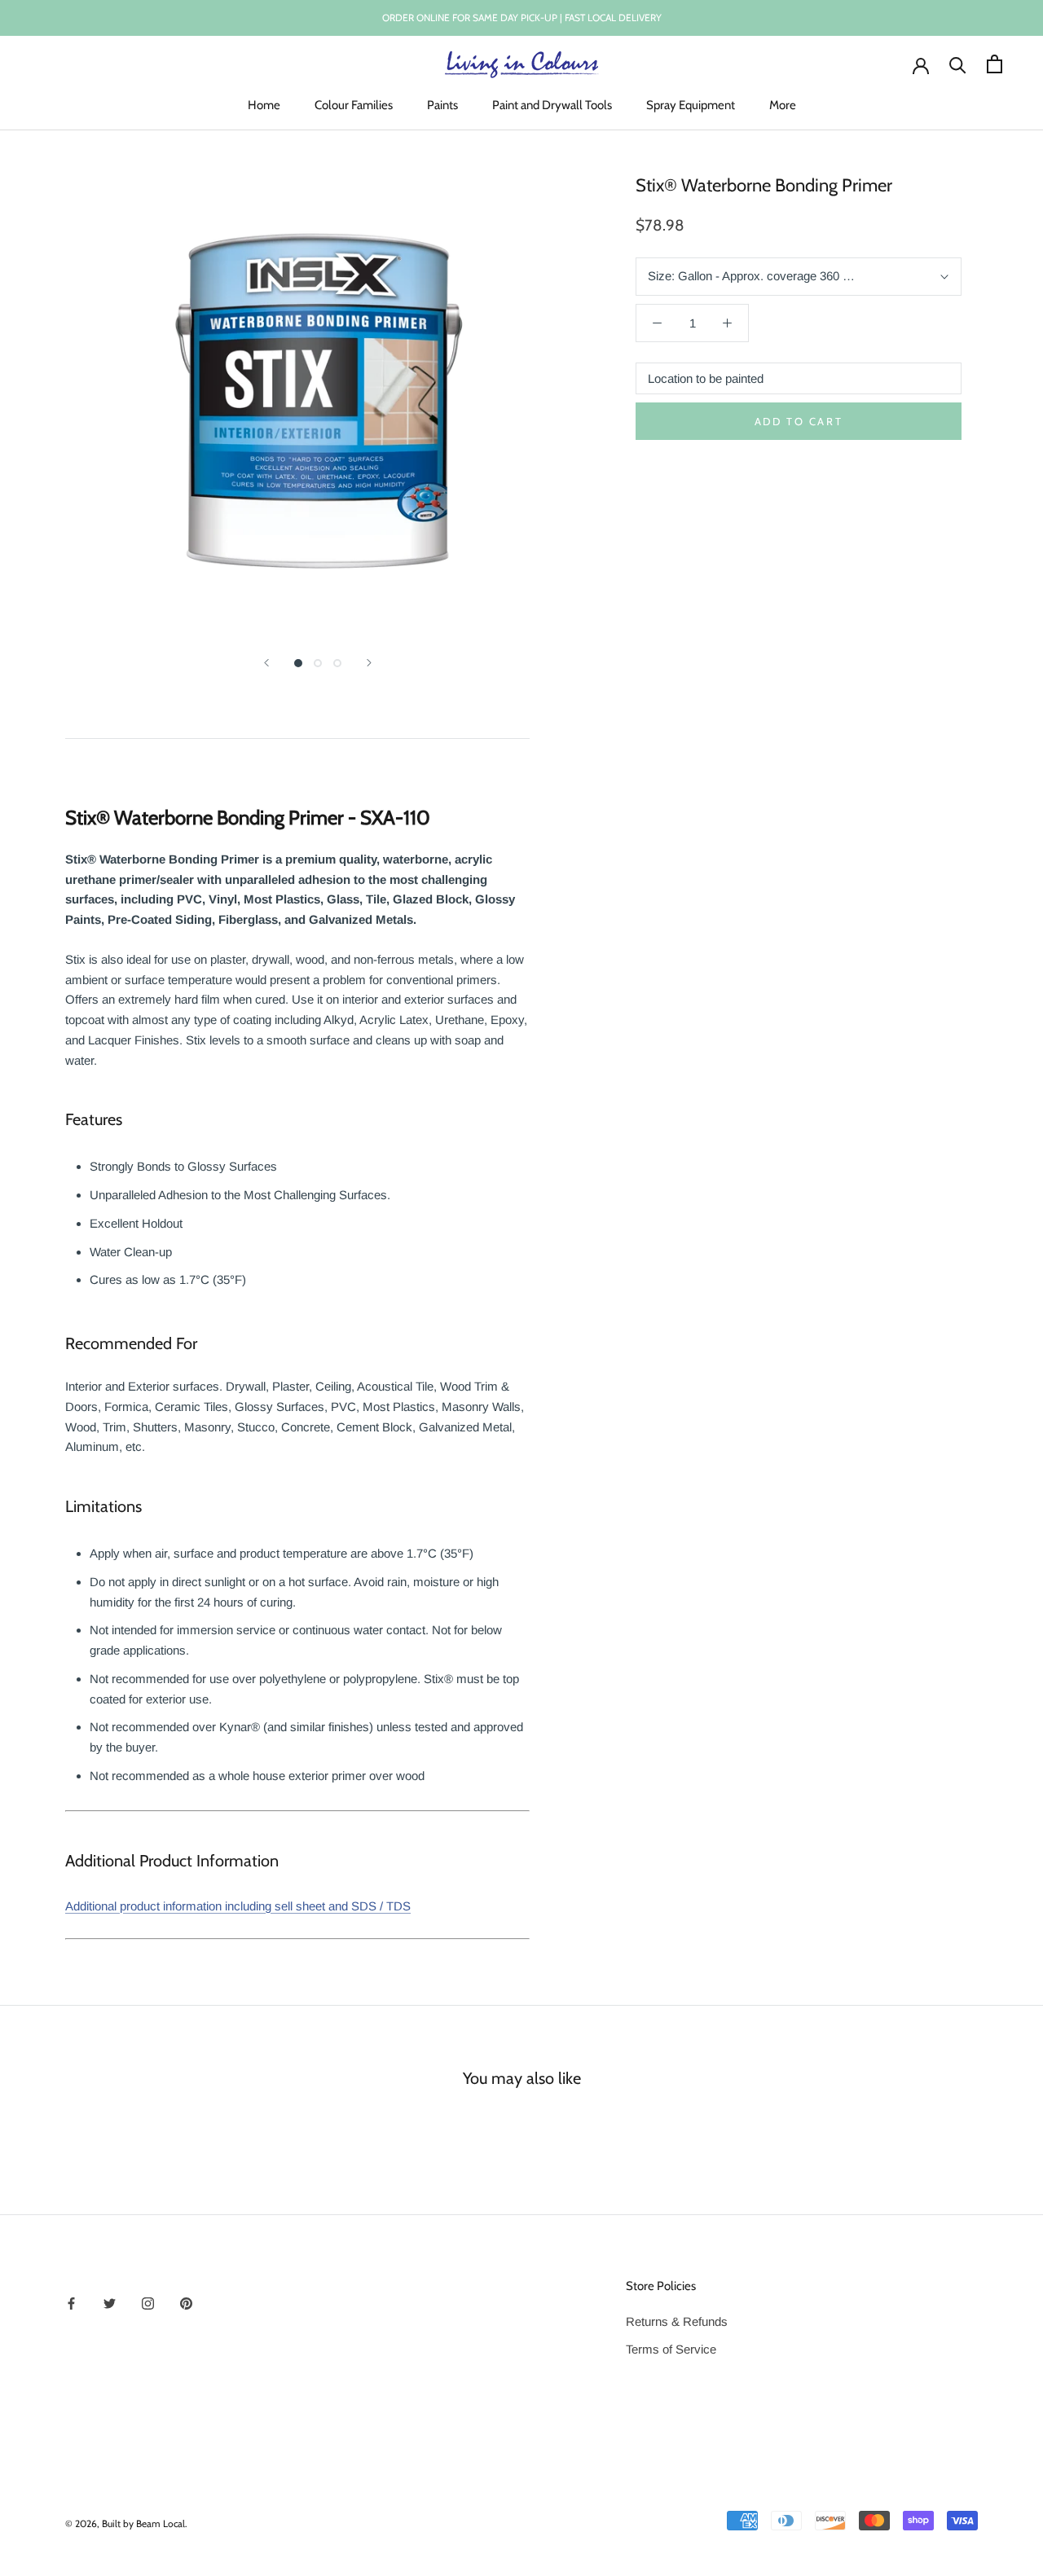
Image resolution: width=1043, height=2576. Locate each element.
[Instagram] (148, 2303)
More (783, 105)
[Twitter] (110, 2303)
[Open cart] (995, 64)
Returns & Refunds (677, 2321)
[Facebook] (71, 2303)
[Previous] (266, 663)
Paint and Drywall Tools (552, 105)
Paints (442, 105)
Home (264, 105)
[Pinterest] (186, 2303)
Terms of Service (671, 2349)
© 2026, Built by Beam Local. (126, 2523)
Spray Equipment (691, 105)
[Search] (958, 64)
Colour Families (354, 105)
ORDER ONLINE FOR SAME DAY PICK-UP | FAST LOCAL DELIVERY (522, 18)
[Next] (369, 663)
